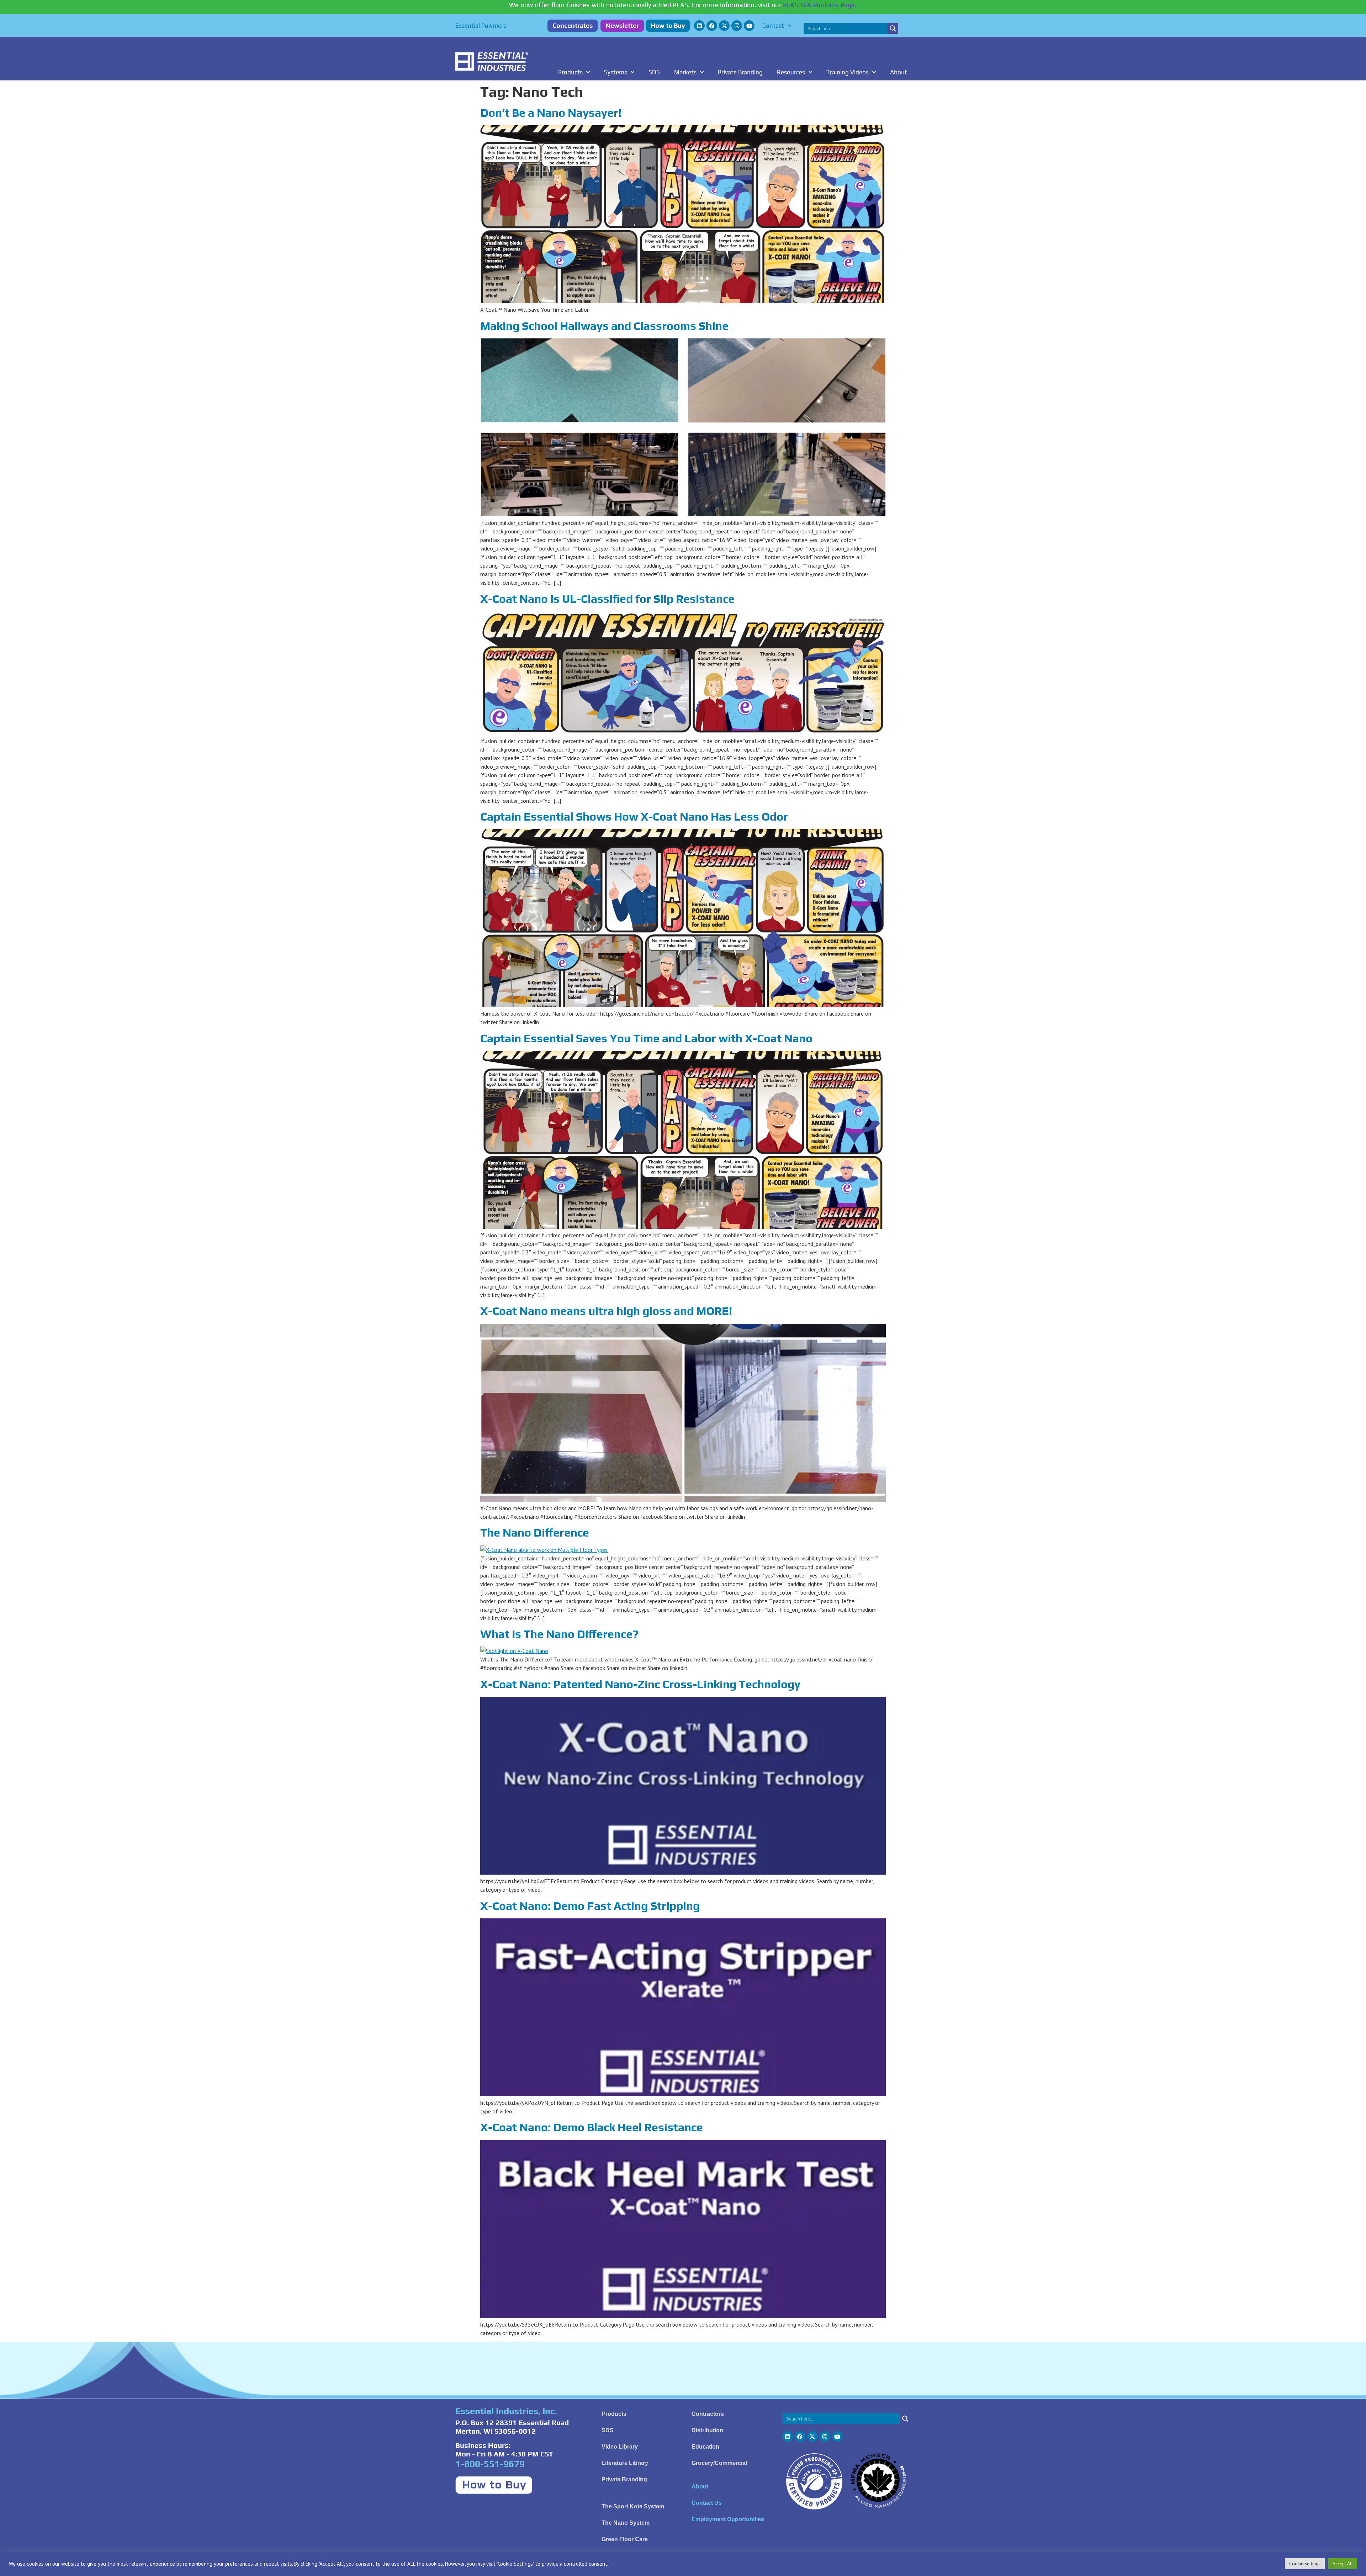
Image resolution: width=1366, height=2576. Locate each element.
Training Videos (848, 72)
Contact (773, 26)
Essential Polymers (481, 26)
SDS (654, 72)
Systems (616, 72)
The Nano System (626, 2523)
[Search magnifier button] (893, 28)
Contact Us (707, 2503)
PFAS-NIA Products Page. (820, 5)
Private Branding (740, 72)
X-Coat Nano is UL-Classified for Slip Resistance (607, 599)
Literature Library (625, 2463)
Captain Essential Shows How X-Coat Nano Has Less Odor (634, 816)
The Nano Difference (535, 1532)
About (899, 72)
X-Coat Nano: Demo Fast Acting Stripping (590, 1906)
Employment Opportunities (728, 2519)
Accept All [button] (1343, 2564)
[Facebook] (712, 26)
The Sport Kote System (633, 2506)
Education (705, 2447)
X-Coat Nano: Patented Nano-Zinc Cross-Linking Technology (640, 1684)
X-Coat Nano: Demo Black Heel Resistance (592, 2127)
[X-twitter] (724, 26)
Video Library (620, 2447)
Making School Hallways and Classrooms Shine (604, 326)
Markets (685, 72)
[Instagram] (737, 26)
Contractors (708, 2414)
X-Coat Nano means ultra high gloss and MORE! (606, 1311)
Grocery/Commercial (719, 2463)
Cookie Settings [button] (1305, 2564)
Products (570, 72)
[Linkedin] (699, 26)
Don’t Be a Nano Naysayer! (551, 113)
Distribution (707, 2430)
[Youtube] (749, 26)
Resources (791, 72)
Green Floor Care (625, 2539)
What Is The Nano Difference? (559, 1634)
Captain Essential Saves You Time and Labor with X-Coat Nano (646, 1038)
